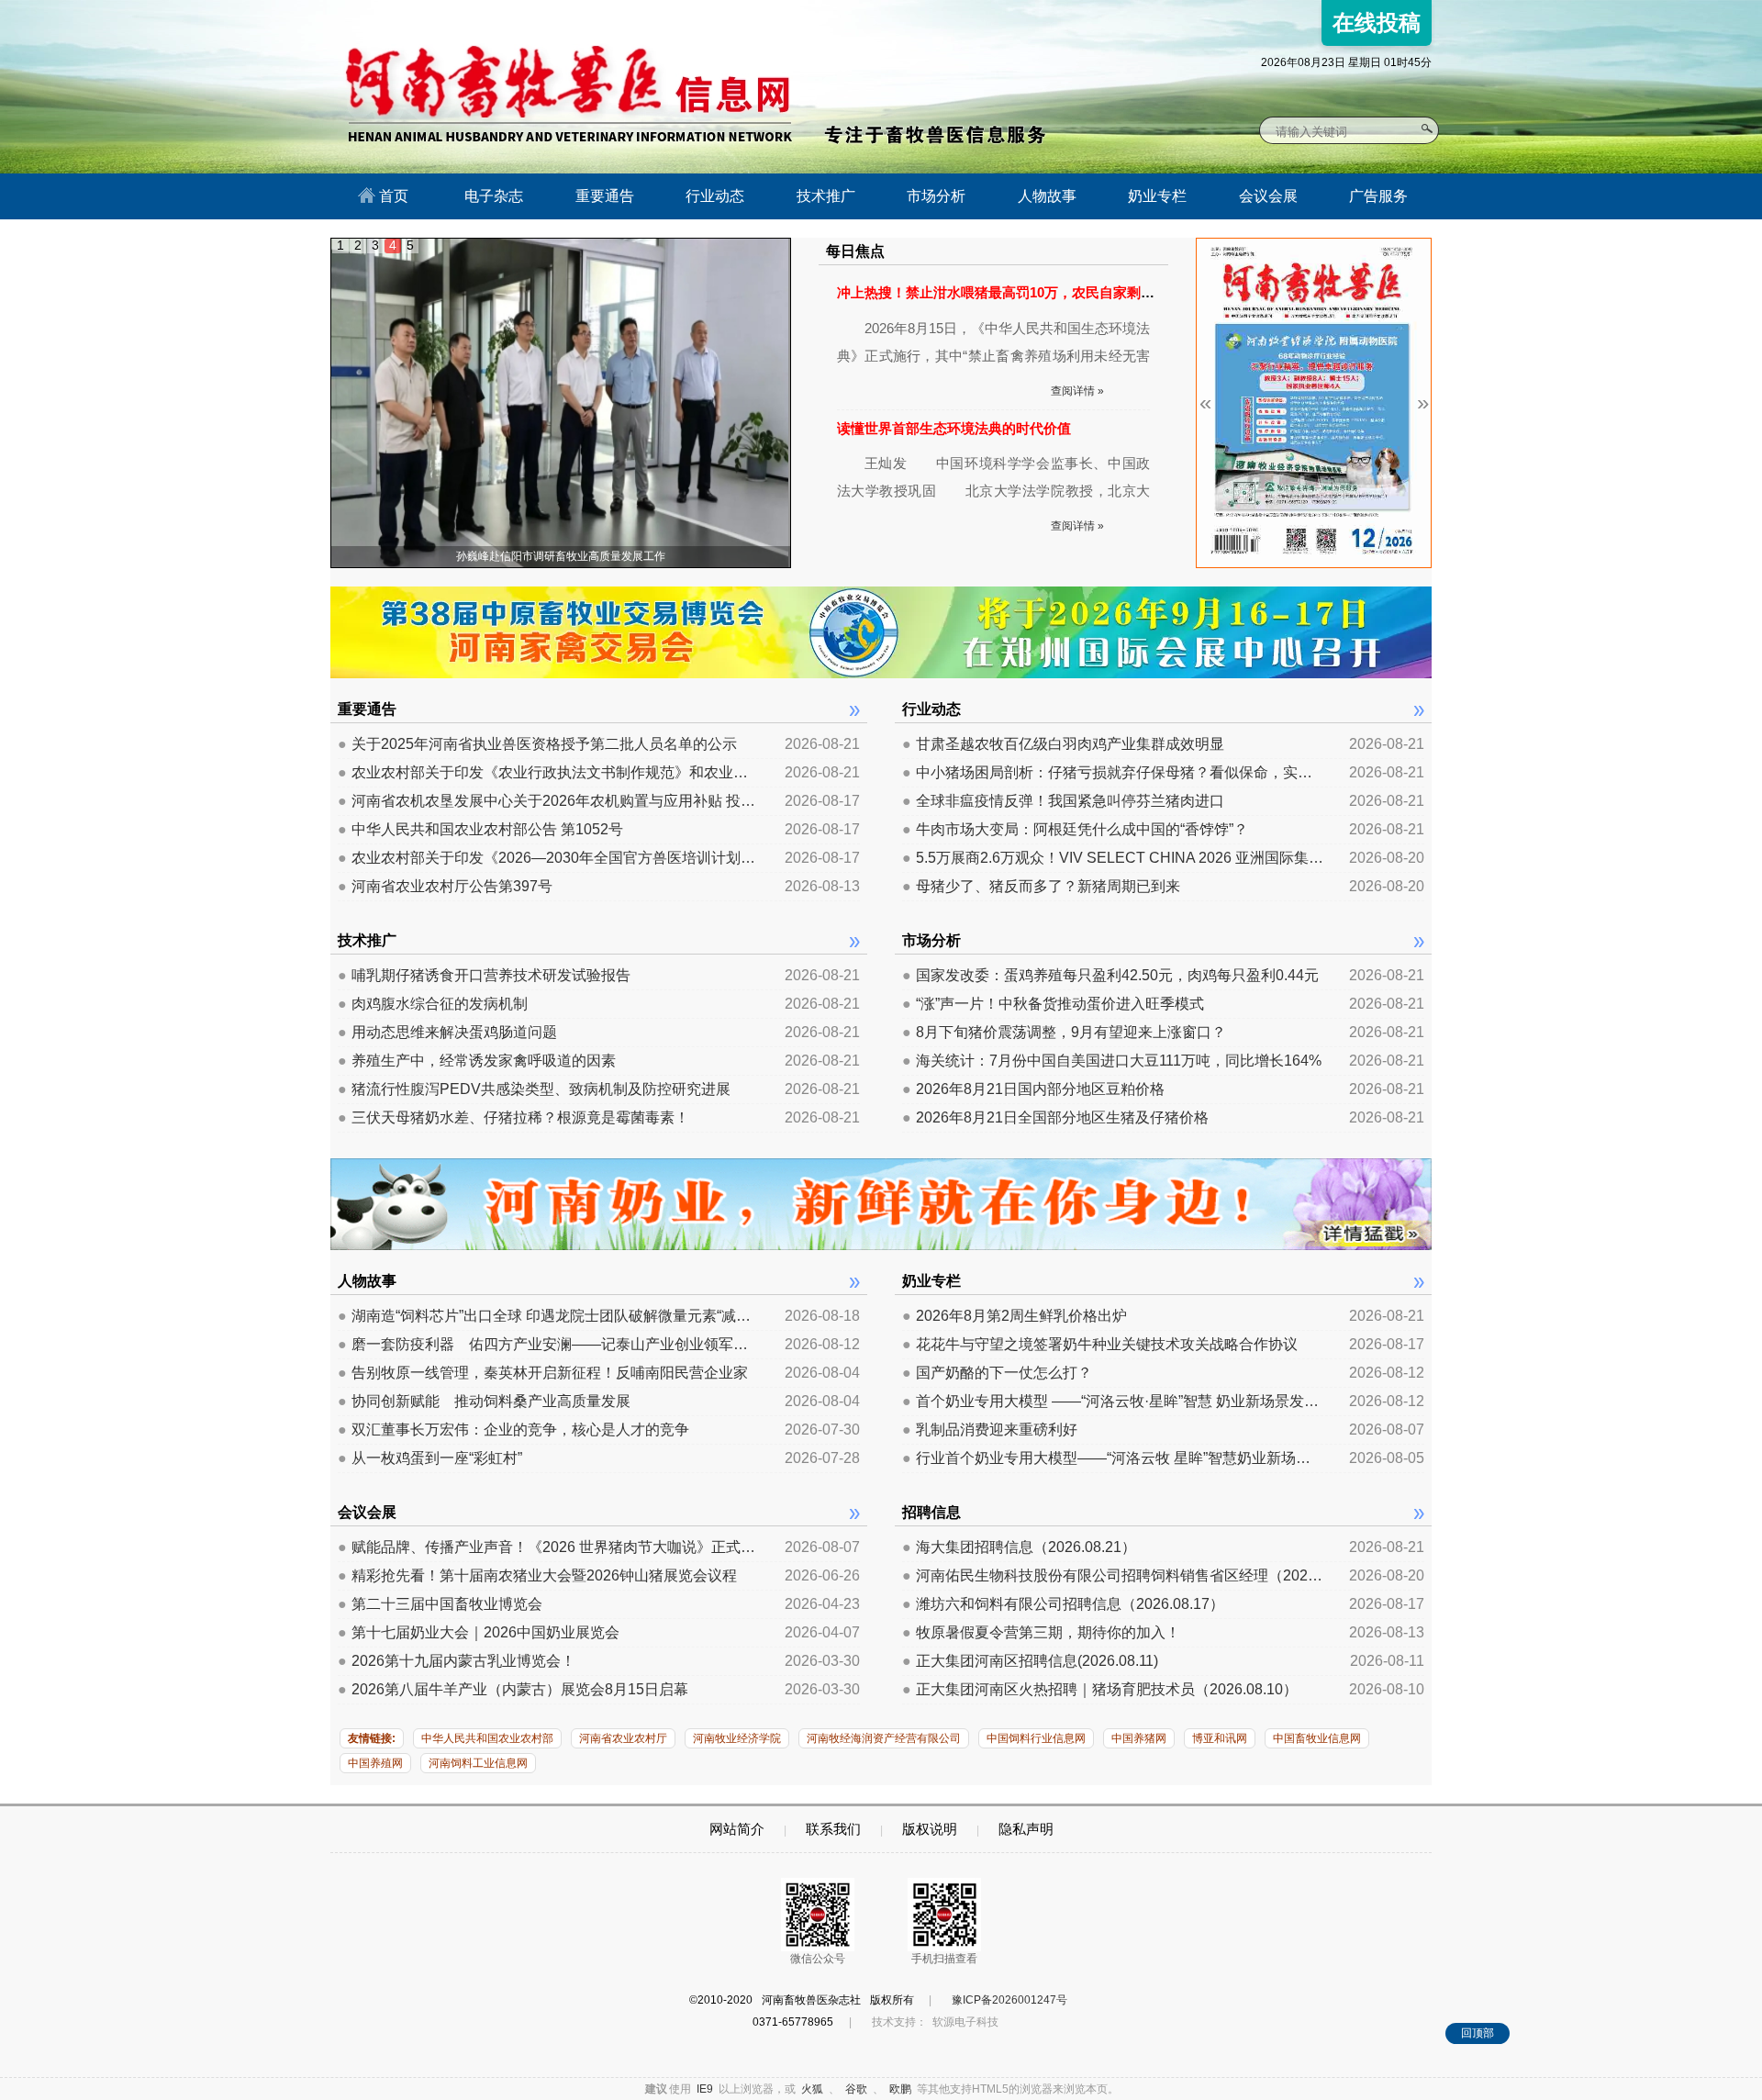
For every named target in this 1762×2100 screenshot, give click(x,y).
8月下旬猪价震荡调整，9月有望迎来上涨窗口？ (1064, 1032)
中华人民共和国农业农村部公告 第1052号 (480, 829)
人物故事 (1047, 196)
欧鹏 (900, 2089)
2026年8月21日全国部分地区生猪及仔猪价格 (1055, 1117)
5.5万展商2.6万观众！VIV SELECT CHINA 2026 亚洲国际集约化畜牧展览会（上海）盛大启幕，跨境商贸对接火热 (1113, 858)
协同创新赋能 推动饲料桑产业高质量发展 (484, 1401)
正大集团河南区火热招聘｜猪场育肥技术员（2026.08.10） (1100, 1689)
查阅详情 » (1077, 391)
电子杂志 (494, 196)
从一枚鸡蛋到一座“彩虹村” (430, 1458)
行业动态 (715, 196)
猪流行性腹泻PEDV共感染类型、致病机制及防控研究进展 (534, 1089)
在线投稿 (1377, 22)
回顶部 (1478, 2033)
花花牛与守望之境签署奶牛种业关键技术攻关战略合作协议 (1100, 1344)
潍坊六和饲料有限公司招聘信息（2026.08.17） (1063, 1604)
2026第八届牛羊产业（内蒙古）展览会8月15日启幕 (513, 1689)
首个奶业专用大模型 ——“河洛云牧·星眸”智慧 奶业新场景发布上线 (1113, 1401)
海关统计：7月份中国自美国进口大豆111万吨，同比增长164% (1112, 1061)
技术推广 (826, 196)
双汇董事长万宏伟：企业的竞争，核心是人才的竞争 (513, 1430)
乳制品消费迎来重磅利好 (990, 1430)
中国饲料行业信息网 (1036, 1738)
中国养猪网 (1139, 1738)
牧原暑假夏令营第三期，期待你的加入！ (1041, 1632)
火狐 (812, 2089)
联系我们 (833, 1829)
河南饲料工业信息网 (478, 1763)
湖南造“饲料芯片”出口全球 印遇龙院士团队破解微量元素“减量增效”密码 (549, 1316)
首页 (392, 196)
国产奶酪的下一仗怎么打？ (997, 1373)
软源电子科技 (965, 2022)
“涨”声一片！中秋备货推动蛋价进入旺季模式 (1053, 1004)
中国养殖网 (375, 1763)
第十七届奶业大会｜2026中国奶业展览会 (479, 1632)
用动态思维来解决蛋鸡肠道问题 (447, 1032)
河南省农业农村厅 (623, 1738)
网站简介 (737, 1829)
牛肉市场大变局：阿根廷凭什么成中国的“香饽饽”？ (1075, 829)
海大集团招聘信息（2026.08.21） (1019, 1547)
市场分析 (936, 196)
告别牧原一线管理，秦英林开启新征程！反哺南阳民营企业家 (543, 1373)
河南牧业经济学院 (737, 1738)
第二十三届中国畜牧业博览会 (440, 1604)
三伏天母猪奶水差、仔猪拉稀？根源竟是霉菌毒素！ (513, 1117)
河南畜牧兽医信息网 (548, 15)
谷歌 (856, 2089)
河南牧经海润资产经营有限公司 (884, 1738)
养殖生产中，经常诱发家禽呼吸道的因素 (477, 1061)
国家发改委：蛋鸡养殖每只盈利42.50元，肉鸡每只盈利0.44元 (1110, 975)
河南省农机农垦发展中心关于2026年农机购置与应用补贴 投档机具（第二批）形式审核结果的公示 (549, 801)
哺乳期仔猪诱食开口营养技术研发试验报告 (484, 975)
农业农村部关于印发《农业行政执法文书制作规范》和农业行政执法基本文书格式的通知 (549, 772)
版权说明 (930, 1829)
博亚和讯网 (1220, 1738)
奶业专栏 (1157, 196)
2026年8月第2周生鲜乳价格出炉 (1015, 1316)
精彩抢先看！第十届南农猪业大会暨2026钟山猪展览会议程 (537, 1575)
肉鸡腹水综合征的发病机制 (433, 1004)
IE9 (705, 2089)
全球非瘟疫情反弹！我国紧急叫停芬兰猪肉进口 (1063, 801)
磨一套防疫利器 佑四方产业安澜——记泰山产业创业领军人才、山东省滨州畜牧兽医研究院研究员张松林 (549, 1344)
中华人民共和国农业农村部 (487, 1738)
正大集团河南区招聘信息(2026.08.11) (1030, 1661)
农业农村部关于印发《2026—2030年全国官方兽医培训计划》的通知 (549, 858)
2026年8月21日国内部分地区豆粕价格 (1033, 1089)
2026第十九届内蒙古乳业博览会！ (457, 1661)
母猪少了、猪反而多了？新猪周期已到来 (1041, 886)
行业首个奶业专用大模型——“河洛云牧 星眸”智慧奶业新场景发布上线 (1113, 1458)
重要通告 (605, 196)
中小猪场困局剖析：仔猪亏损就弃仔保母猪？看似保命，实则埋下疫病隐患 (1113, 772)
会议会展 (1268, 196)
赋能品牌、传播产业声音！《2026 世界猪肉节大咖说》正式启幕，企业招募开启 (549, 1547)
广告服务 (1378, 196)
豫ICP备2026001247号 (1009, 2000)
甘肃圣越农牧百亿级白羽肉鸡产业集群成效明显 (1063, 744)
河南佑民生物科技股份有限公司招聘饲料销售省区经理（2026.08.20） (1113, 1575)
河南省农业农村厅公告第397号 (445, 886)
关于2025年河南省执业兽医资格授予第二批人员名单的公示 (537, 744)
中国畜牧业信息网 (1317, 1738)
